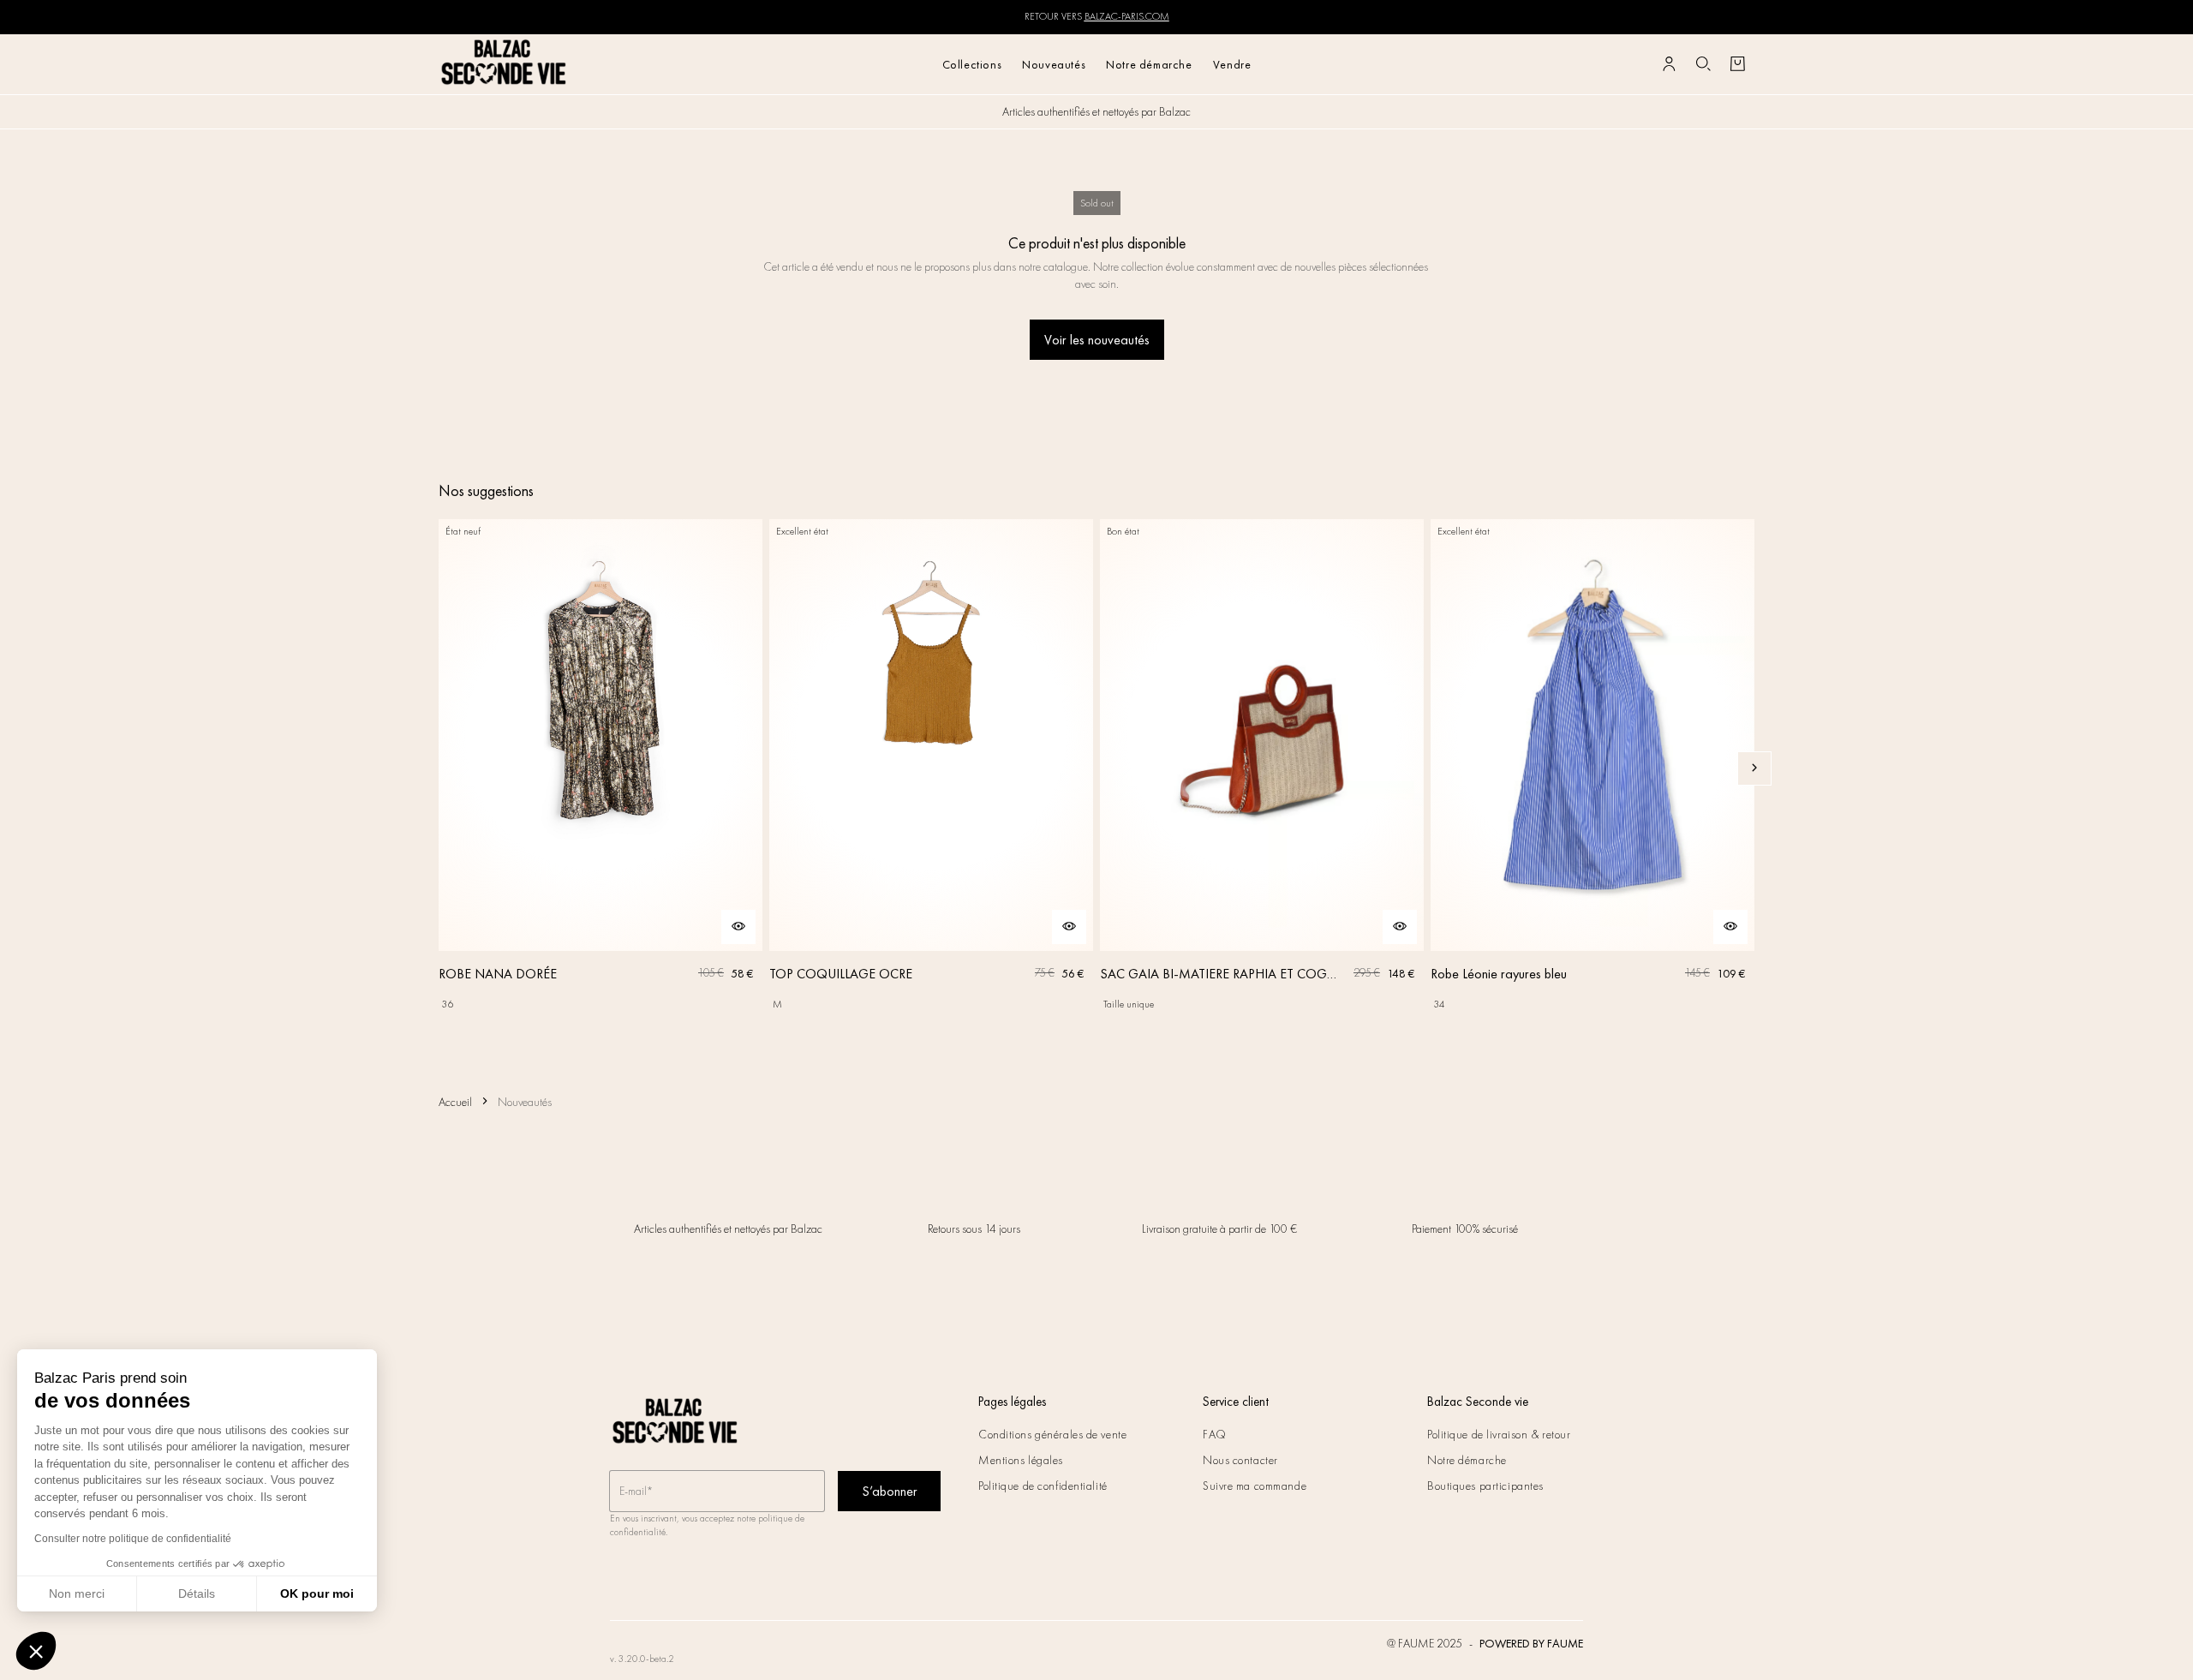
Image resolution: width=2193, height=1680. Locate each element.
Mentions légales (1021, 1460)
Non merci (77, 1593)
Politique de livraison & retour (1499, 1434)
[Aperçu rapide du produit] (738, 927)
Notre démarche (1149, 64)
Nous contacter (1240, 1460)
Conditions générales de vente (1052, 1434)
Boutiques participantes (1485, 1486)
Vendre (1232, 64)
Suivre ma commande (1255, 1486)
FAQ (1215, 1434)
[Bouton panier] (1737, 64)
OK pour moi (317, 1593)
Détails (197, 1593)
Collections (972, 64)
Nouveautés (1054, 64)
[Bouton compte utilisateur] (1669, 64)
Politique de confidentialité (1043, 1486)
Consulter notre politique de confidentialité (133, 1539)
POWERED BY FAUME (1531, 1643)
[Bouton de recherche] (1703, 64)
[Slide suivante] (1754, 768)
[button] (36, 1651)
